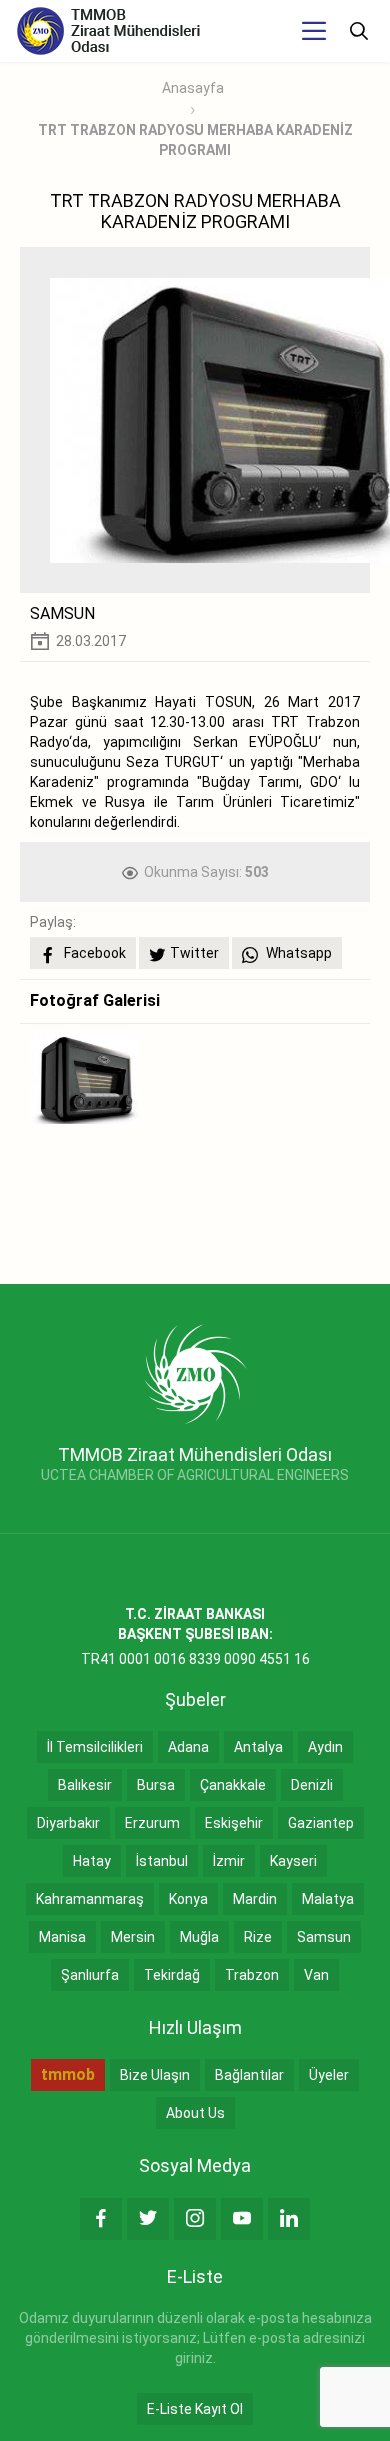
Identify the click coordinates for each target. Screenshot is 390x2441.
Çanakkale (233, 1785)
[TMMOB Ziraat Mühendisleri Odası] (195, 1373)
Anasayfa (193, 88)
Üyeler (329, 2075)
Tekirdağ (172, 1975)
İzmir (229, 1861)
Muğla (199, 1937)
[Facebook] (101, 2219)
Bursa (156, 1785)
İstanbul (162, 1861)
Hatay (92, 1861)
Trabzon (252, 1975)
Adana (188, 1747)
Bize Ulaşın (155, 2075)
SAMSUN (62, 613)
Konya (188, 1899)
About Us (195, 2113)
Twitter (194, 953)
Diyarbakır (68, 1823)
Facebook (93, 953)
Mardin (255, 1899)
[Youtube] (242, 2219)
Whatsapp (297, 953)
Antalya (258, 1747)
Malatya (328, 1899)
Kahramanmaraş (90, 1899)
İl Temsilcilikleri (95, 1747)
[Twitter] (148, 2219)
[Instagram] (195, 2219)
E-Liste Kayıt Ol (195, 2409)
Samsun (324, 1937)
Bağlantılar (249, 2075)
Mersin (133, 1937)
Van (316, 1975)
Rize (258, 1937)
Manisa (62, 1937)
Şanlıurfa (90, 1975)
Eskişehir (234, 1823)
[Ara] (359, 31)
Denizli (312, 1785)
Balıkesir (85, 1785)
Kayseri (293, 1861)
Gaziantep (321, 1823)
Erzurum (152, 1823)
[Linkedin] (289, 2219)
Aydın (325, 1747)
